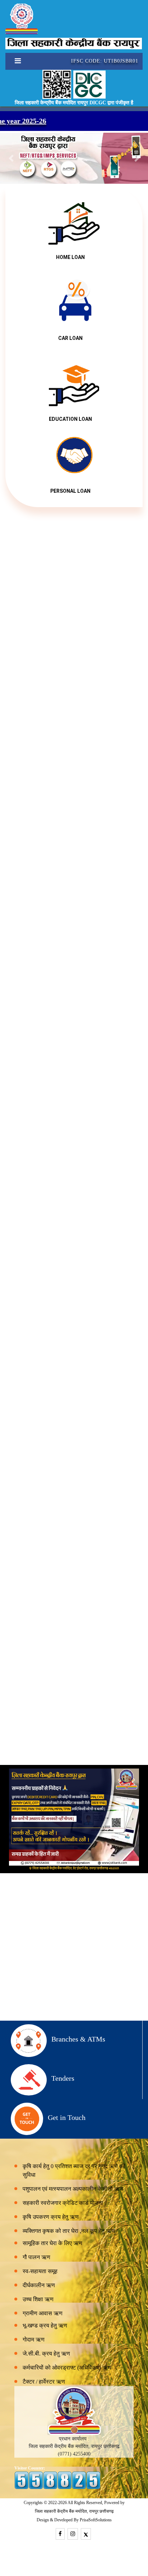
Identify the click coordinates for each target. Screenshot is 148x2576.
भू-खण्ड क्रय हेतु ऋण (45, 2325)
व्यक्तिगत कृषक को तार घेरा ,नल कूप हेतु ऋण (69, 2231)
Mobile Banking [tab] (36, 1629)
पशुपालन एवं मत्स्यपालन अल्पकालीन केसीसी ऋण (73, 2189)
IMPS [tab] (125, 1626)
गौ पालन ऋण (36, 2257)
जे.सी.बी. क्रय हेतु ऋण (46, 2354)
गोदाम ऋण (34, 2340)
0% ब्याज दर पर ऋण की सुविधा (74, 1235)
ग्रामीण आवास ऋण (43, 2313)
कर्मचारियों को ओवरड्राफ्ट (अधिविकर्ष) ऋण (67, 2368)
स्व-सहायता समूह (40, 2271)
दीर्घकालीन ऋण (39, 2285)
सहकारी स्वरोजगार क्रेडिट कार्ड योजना (74, 1390)
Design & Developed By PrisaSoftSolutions (74, 2520)
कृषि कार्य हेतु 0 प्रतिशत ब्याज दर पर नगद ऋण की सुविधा (74, 2170)
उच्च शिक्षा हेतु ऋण (74, 1510)
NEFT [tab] (73, 1626)
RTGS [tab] (99, 1626)
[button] (11, 158)
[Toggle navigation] (15, 61)
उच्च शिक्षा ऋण (38, 2299)
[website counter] (57, 2480)
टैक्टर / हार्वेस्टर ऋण (44, 2382)
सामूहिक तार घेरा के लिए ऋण (52, 2243)
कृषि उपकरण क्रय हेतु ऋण (51, 2217)
